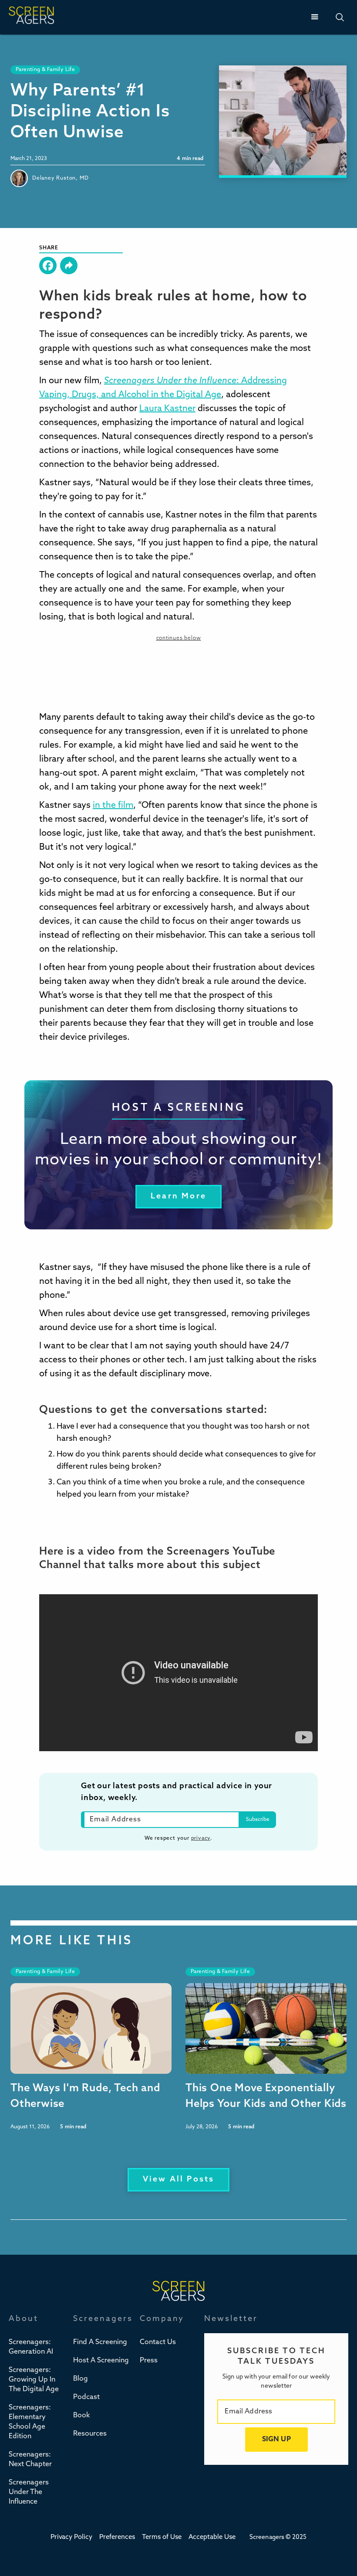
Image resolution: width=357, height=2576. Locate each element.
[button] (315, 17)
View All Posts (179, 2180)
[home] (31, 17)
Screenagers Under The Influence (29, 2492)
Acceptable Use (212, 2537)
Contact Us (158, 2342)
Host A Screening (101, 2361)
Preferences (117, 2537)
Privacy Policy (71, 2537)
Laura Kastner (167, 409)
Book (81, 2416)
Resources (90, 2434)
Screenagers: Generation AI (31, 2347)
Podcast (86, 2397)
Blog (81, 2379)
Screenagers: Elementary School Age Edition (30, 2422)
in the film (113, 806)
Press (149, 2361)
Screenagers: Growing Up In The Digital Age (34, 2380)
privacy (201, 1838)
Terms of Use (162, 2537)
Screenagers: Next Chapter (30, 2460)
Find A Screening (100, 2342)
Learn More (178, 1197)
